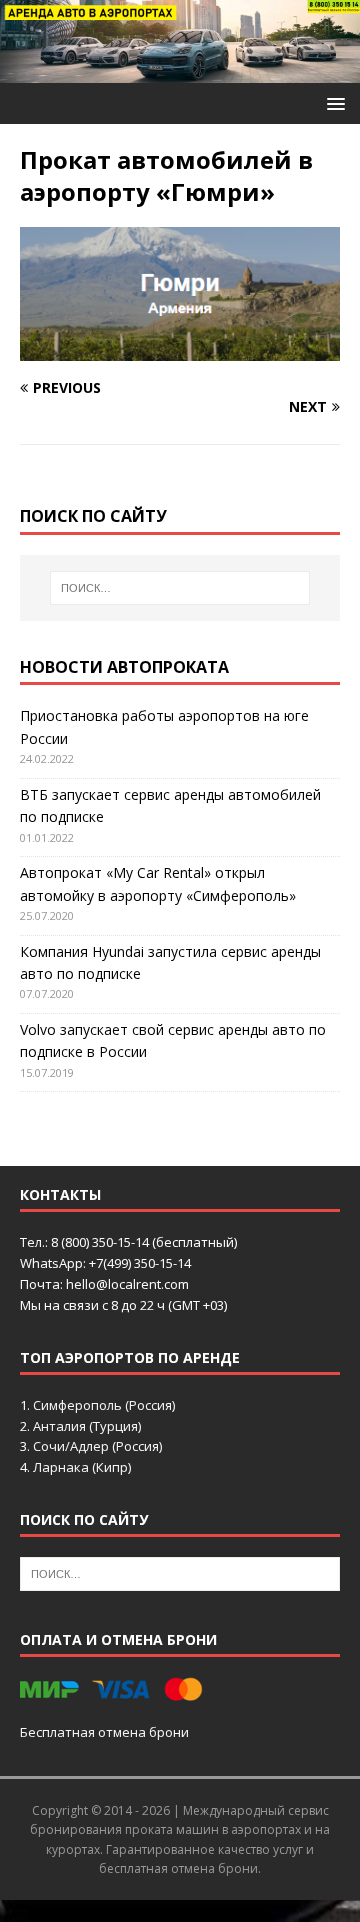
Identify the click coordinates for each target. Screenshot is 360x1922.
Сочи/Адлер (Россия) (97, 1446)
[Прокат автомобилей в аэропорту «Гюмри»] (180, 348)
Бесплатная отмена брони (104, 1732)
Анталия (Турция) (87, 1426)
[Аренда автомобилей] (180, 71)
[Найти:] (180, 588)
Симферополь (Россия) (104, 1405)
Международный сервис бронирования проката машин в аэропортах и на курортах (180, 1829)
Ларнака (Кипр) (82, 1467)
